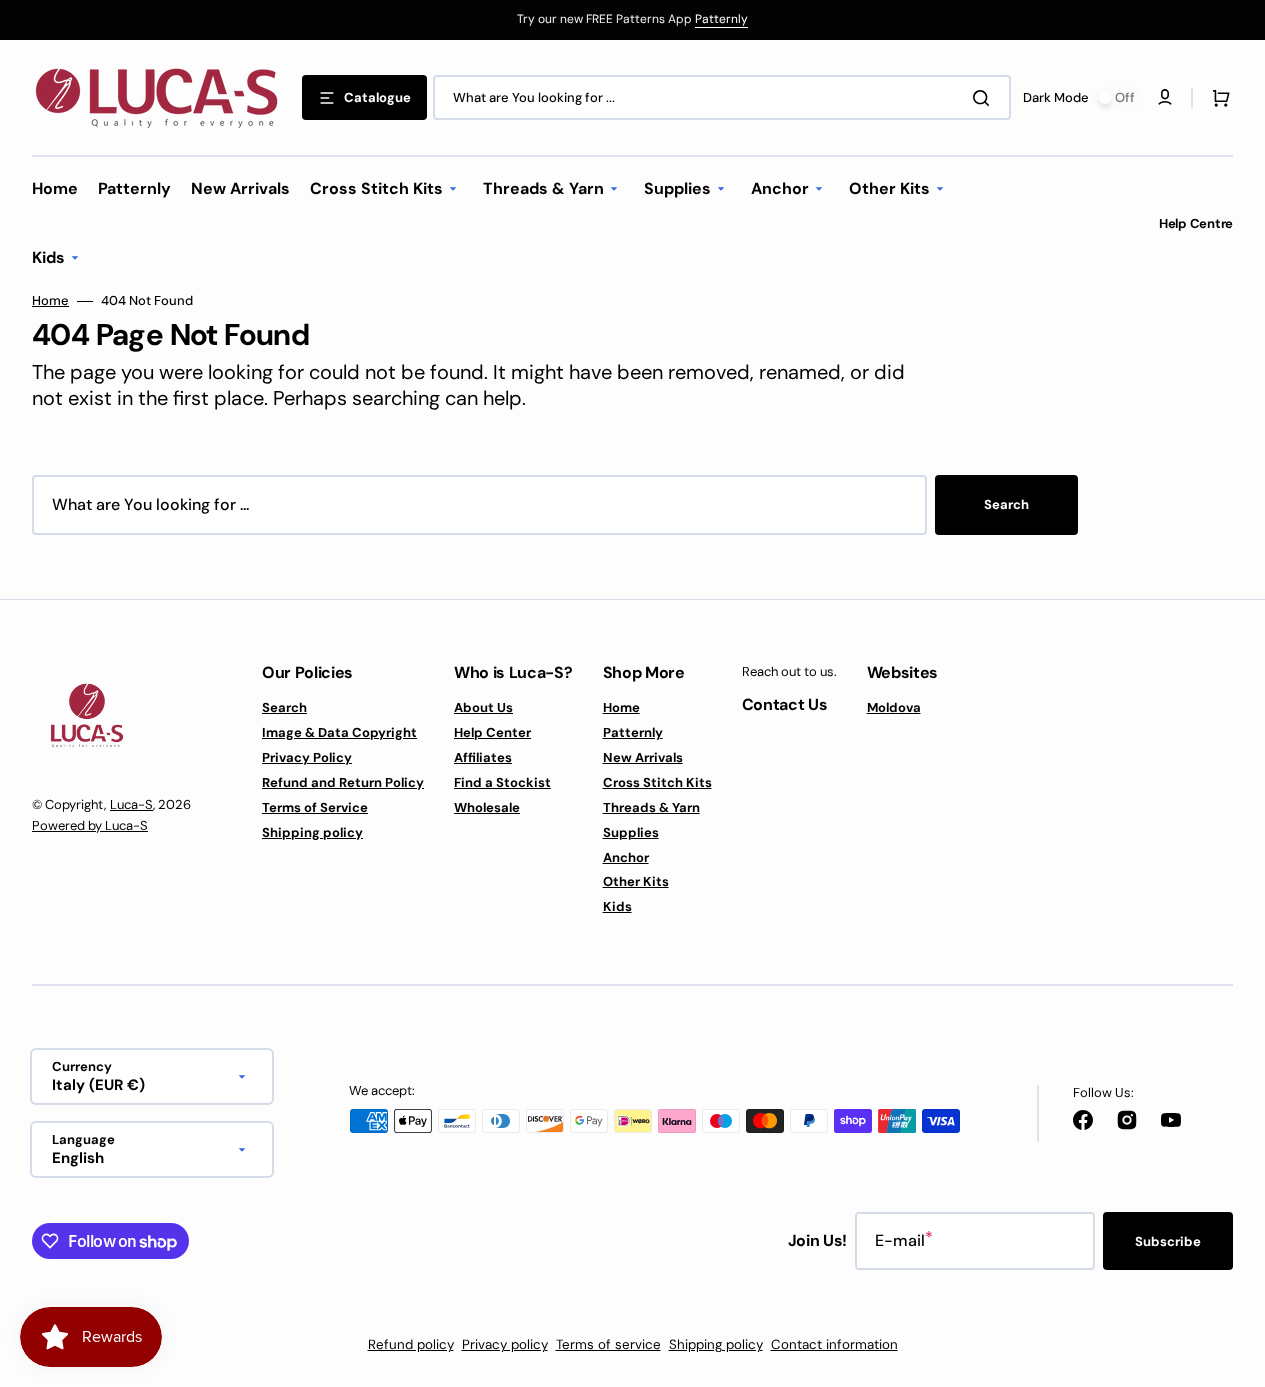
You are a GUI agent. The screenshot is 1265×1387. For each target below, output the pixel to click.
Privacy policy (505, 1344)
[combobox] (722, 97)
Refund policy (411, 1344)
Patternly (721, 19)
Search (1006, 504)
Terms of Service (315, 807)
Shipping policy (312, 832)
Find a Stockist (502, 782)
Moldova (894, 708)
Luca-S (131, 804)
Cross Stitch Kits (657, 782)
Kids (617, 906)
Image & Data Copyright (339, 732)
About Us (483, 708)
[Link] (632, 20)
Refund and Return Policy (343, 782)
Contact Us (785, 704)
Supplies (631, 832)
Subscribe (1168, 1241)
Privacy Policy (307, 757)
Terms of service (608, 1344)
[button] (1217, 98)
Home (50, 301)
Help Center (492, 732)
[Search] (985, 98)
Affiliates (483, 757)
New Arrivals (643, 757)
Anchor (626, 857)
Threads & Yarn (651, 807)
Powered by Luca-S (90, 825)
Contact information (834, 1344)
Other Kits (636, 881)
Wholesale (487, 807)
